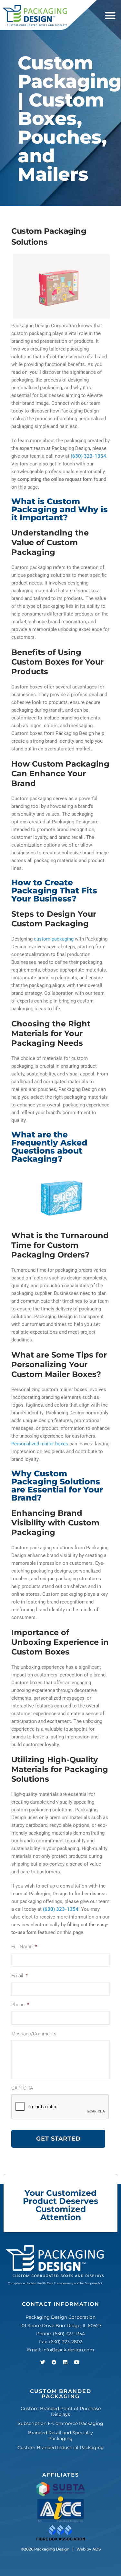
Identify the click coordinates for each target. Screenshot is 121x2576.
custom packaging (54, 939)
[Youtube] (77, 2362)
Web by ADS (89, 2549)
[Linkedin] (66, 2362)
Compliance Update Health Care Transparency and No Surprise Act (55, 2283)
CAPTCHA (22, 2088)
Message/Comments (34, 2034)
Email (19, 1976)
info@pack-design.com (68, 2350)
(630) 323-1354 (69, 2334)
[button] (110, 16)
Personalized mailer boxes (40, 1444)
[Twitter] (43, 2362)
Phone (20, 2005)
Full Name (24, 1947)
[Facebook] (54, 2362)
